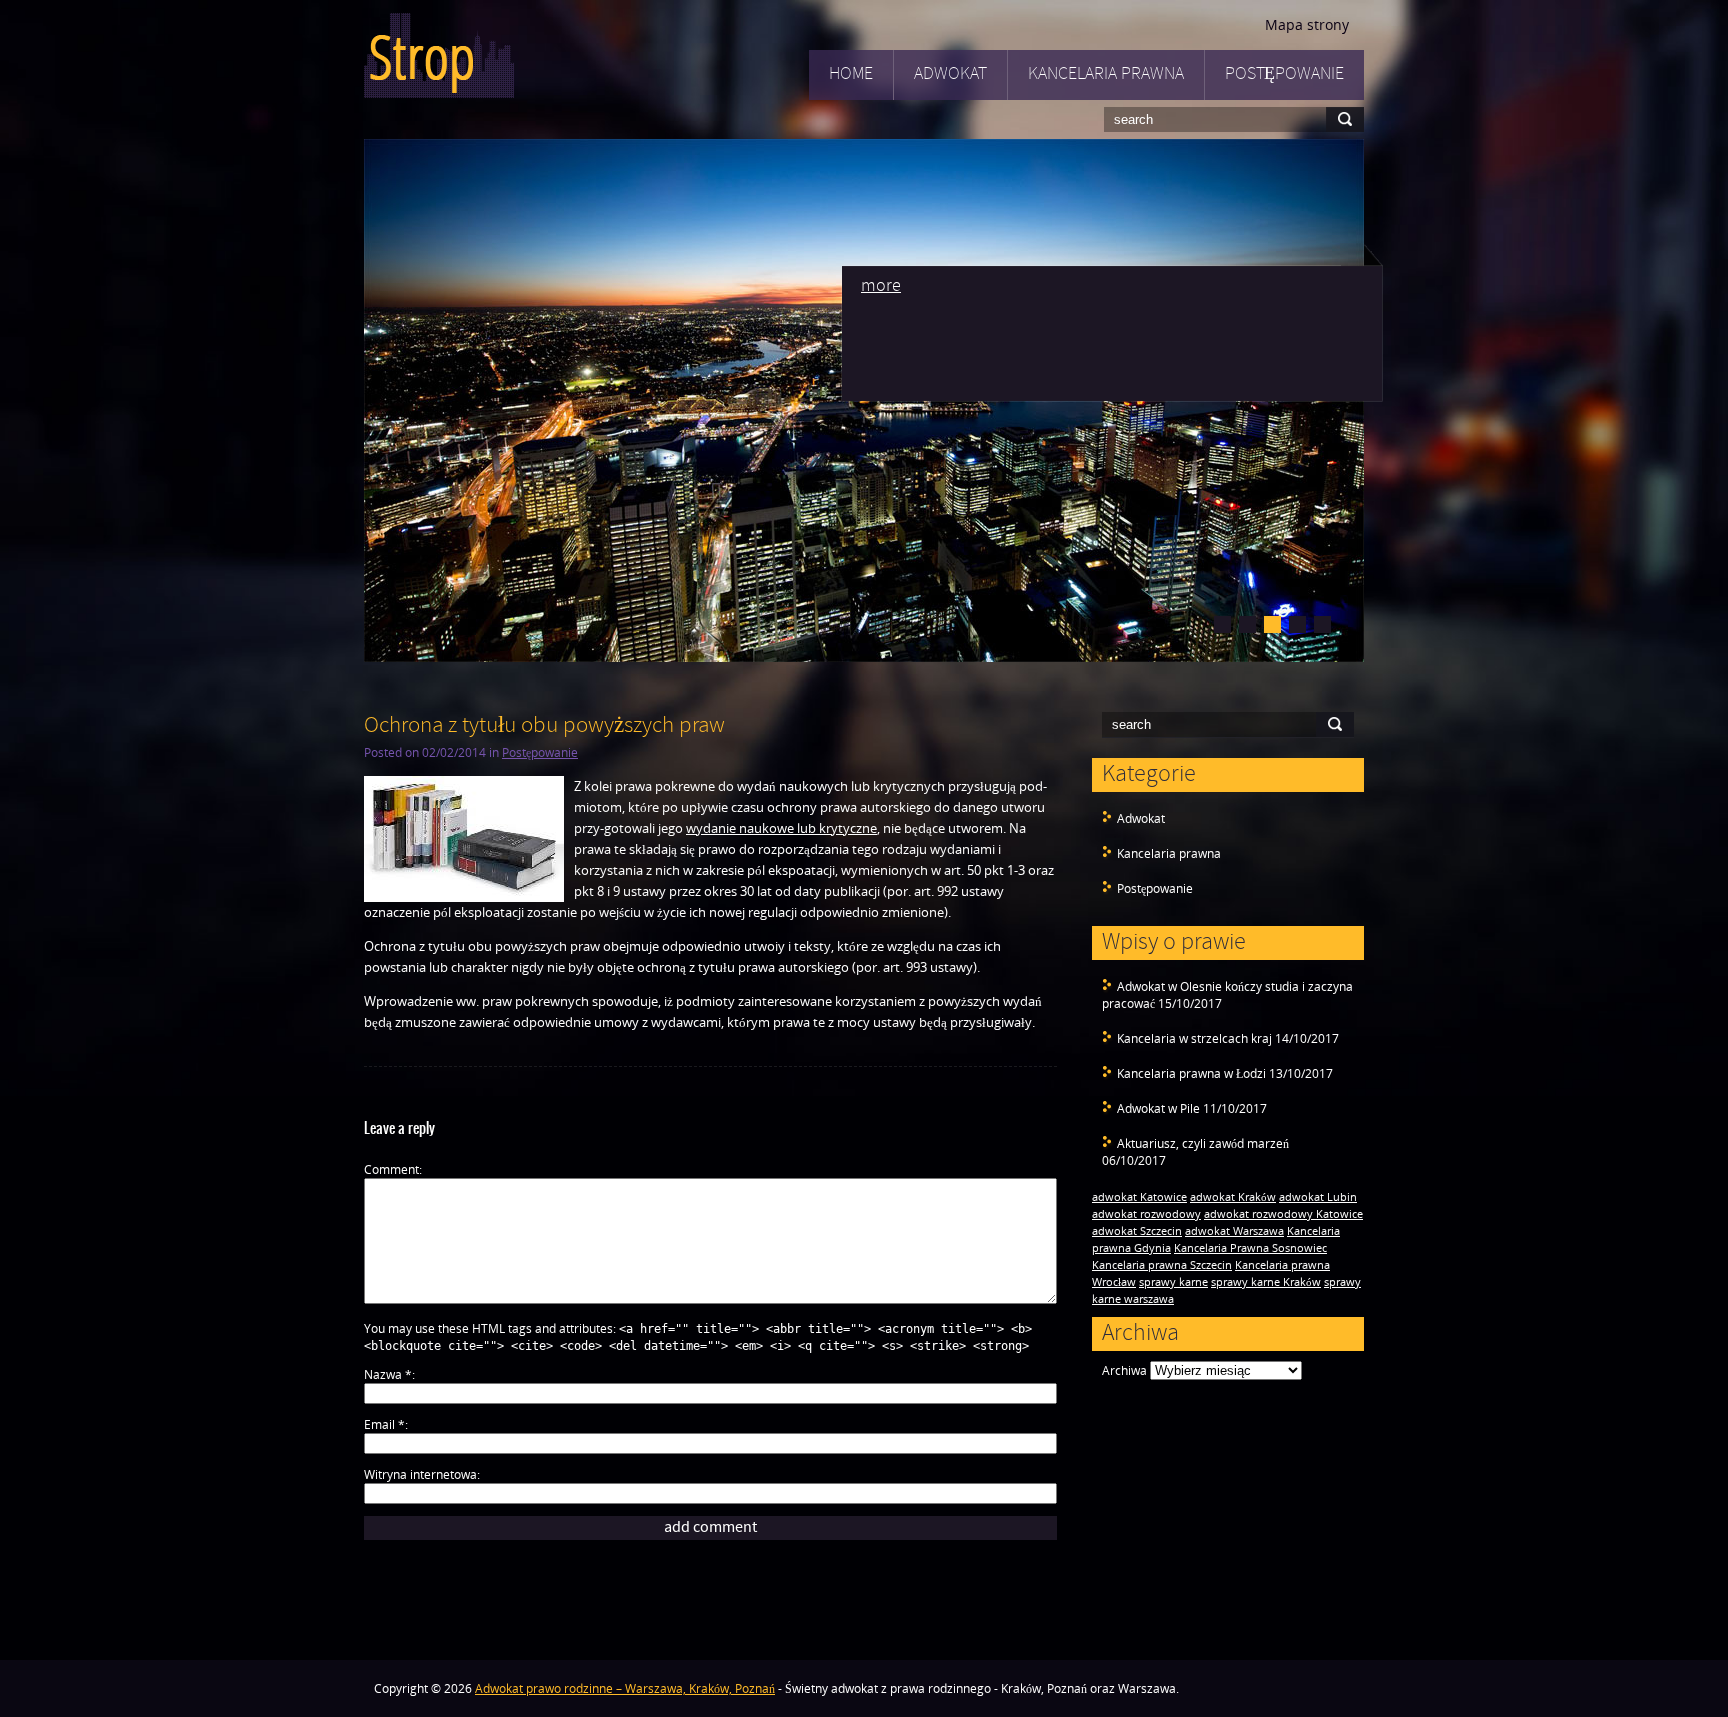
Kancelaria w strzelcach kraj (1194, 1038)
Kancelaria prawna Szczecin (1162, 1265)
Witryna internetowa (420, 1474)
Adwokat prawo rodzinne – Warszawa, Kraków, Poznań (625, 1688)
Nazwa (388, 1374)
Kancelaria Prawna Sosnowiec (1250, 1248)
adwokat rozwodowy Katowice (1283, 1214)
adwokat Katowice (1139, 1197)
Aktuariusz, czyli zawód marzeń (1203, 1143)
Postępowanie (1284, 74)
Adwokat (950, 74)
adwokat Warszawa (1234, 1231)
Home (851, 74)
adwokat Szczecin (1137, 1231)
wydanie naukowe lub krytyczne (781, 828)
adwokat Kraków (1233, 1197)
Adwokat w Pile (1158, 1108)
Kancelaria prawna (1106, 74)
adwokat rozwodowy (1146, 1214)
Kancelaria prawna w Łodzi (1191, 1073)
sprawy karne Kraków (1266, 1282)
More (881, 286)
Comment (391, 1169)
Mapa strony (1307, 24)
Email (384, 1424)
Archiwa (1124, 1370)
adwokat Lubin (1318, 1197)
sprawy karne (1173, 1282)
